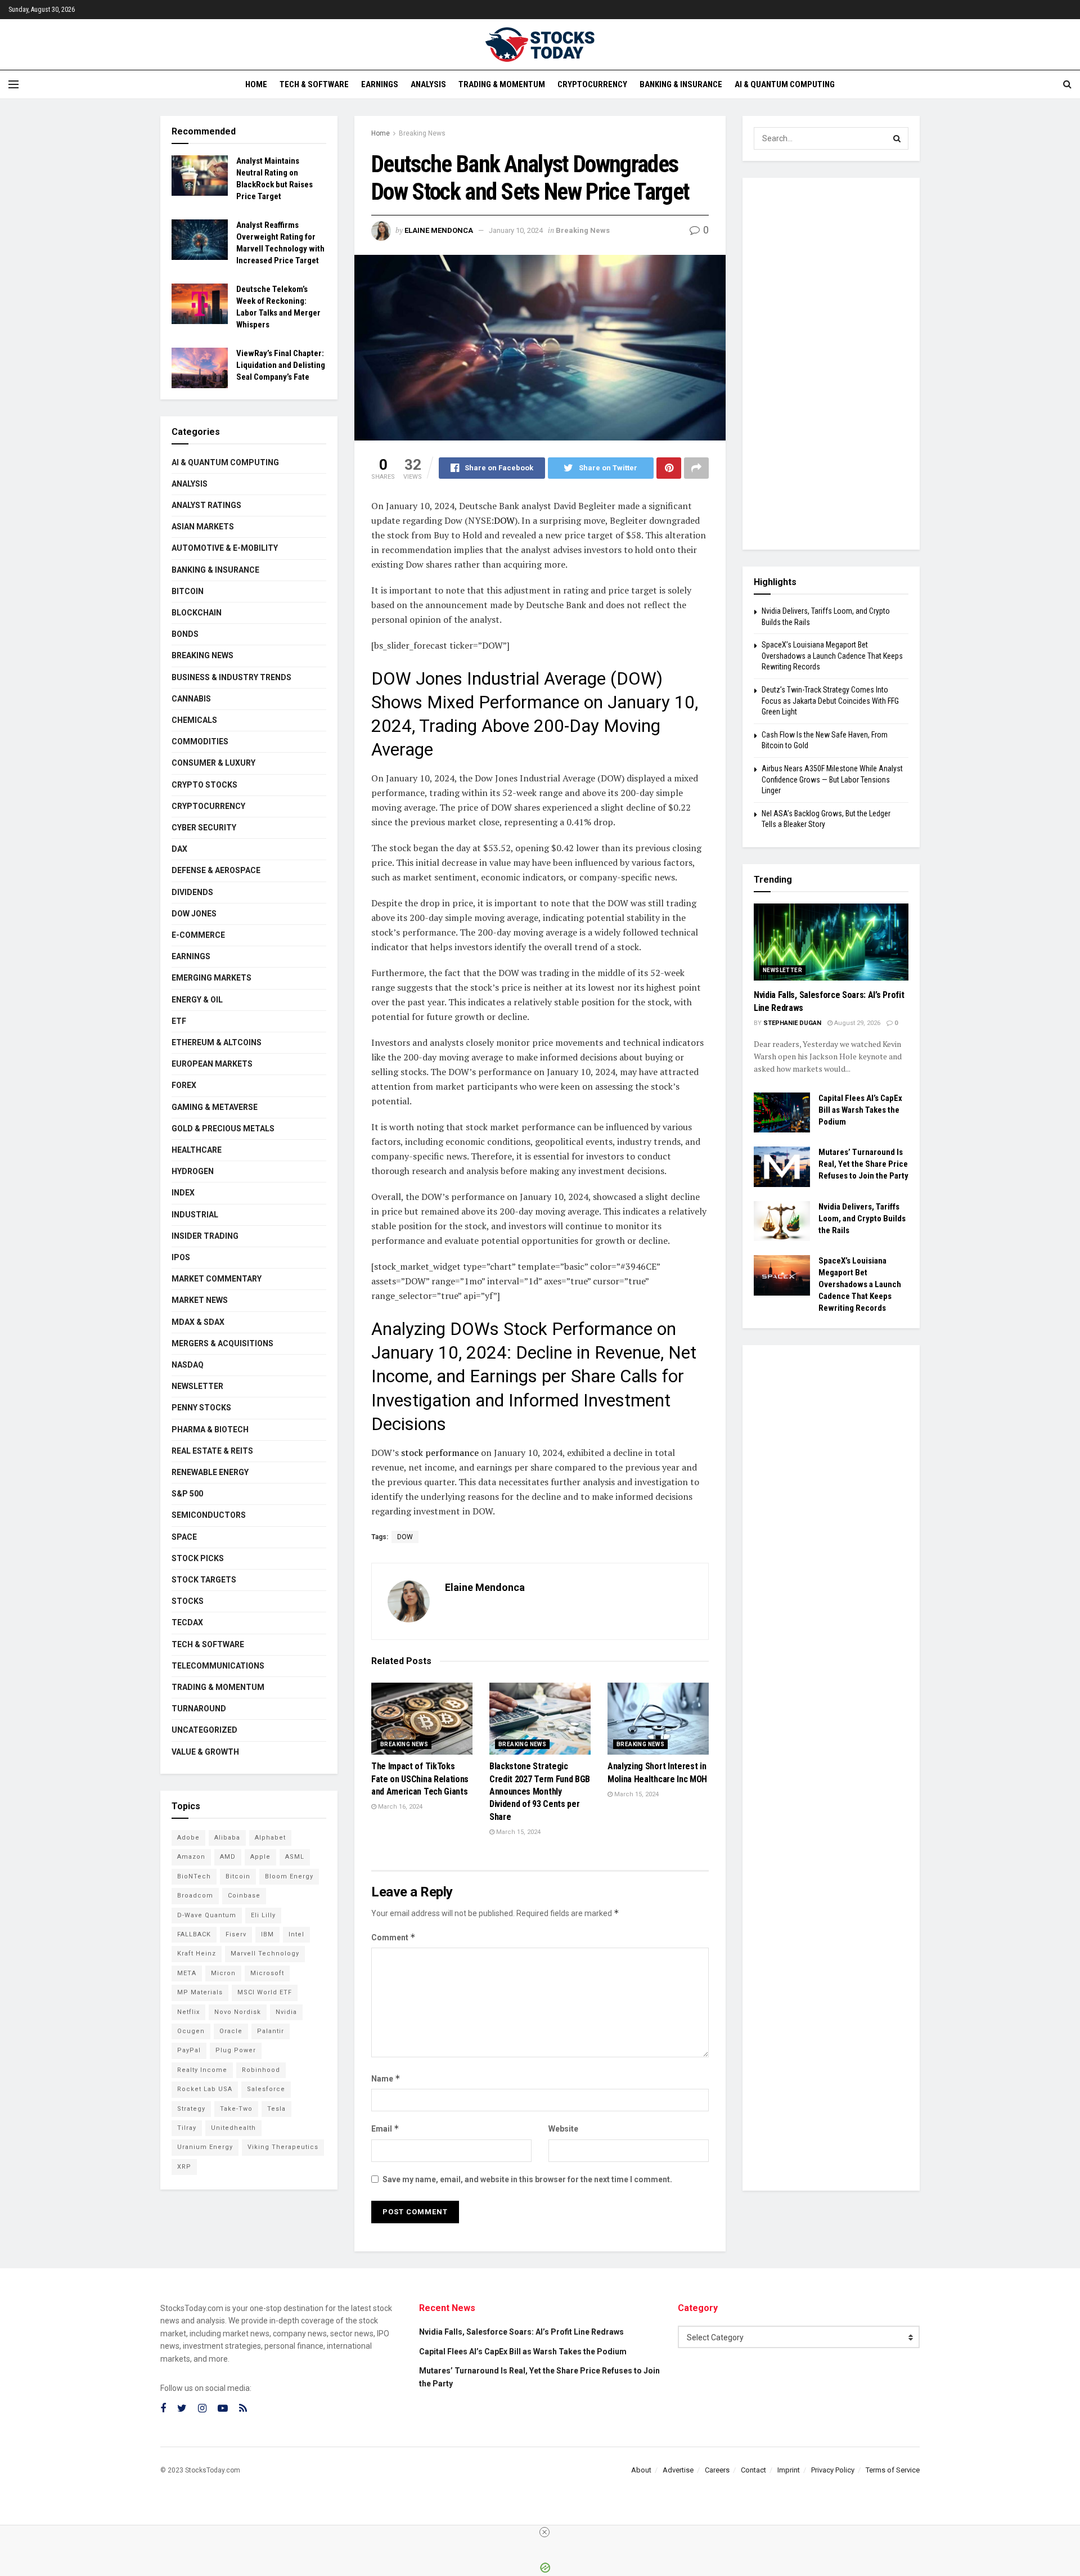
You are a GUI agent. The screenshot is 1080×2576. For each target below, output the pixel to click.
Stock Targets (204, 1580)
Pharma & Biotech (210, 1429)
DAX (179, 849)
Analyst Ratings (206, 505)
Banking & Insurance (681, 84)
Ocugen (191, 2031)
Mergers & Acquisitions (222, 1343)
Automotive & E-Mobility (225, 548)
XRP (184, 2167)
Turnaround (199, 1709)
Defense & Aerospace (216, 870)
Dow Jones (194, 914)
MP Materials (200, 1992)
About (641, 2470)
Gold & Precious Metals (223, 1129)
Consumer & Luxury (213, 763)
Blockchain (197, 613)
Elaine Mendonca (439, 230)
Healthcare (197, 1150)
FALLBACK (194, 1934)
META (187, 1973)
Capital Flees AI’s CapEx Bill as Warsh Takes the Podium (860, 1110)
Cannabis (191, 699)
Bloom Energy (289, 1876)
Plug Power (236, 2050)
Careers (717, 2470)
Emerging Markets (211, 978)
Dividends (192, 892)
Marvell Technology (265, 1954)
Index (183, 1193)
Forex (184, 1085)
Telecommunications (218, 1666)
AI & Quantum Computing (785, 84)
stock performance (439, 1453)
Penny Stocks (201, 1408)
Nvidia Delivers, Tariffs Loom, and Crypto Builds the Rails (862, 1219)
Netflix (188, 2012)
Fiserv (236, 1934)
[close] (544, 2532)
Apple (260, 1857)
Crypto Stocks (204, 785)
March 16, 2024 (399, 1807)
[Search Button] (897, 138)
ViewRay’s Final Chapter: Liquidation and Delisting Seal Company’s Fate (281, 365)
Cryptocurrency (592, 84)
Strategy (191, 2109)
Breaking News (422, 133)
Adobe (188, 1838)
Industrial (195, 1215)
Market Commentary (217, 1279)
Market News (200, 1300)
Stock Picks (198, 1558)
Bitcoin (188, 591)
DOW (504, 520)
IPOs (181, 1257)
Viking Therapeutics (283, 2147)
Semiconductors (209, 1515)
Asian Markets (203, 527)
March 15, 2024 (517, 1832)
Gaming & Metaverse (215, 1107)
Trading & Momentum (502, 84)
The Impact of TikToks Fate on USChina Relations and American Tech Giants (420, 1779)
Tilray (187, 2128)
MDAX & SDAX (198, 1322)
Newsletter (197, 1386)
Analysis (428, 84)
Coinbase (244, 1896)
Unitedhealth (233, 2128)
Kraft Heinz (197, 1954)
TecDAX (187, 1622)
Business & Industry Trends (231, 677)
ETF (179, 1021)
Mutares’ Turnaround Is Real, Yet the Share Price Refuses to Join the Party (863, 1164)
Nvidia (286, 2012)
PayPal (189, 2050)
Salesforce (266, 2089)
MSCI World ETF (265, 1992)
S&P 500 (187, 1494)
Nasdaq (188, 1365)
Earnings (380, 84)
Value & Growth (205, 1752)
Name (386, 2078)
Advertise (678, 2470)
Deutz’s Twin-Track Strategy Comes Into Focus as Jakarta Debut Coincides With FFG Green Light (830, 701)
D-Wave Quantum (207, 1915)
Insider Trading (205, 1236)
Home (256, 84)
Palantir (271, 2031)
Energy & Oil (197, 1000)
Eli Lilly (263, 1915)
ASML (295, 1857)
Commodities (200, 741)
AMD (228, 1857)
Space (184, 1537)
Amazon (191, 1857)
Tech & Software (314, 84)
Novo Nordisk (238, 2012)
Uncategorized (204, 1730)
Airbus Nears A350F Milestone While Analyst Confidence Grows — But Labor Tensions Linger (832, 779)
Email (385, 2128)
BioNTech (194, 1876)
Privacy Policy (833, 2470)
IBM (267, 1934)
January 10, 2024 (516, 230)
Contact (753, 2470)
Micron (223, 1973)
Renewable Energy (210, 1472)
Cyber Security (204, 828)
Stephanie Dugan (792, 1023)
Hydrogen (193, 1171)
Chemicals (194, 720)
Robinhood (261, 2070)
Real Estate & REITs (212, 1451)
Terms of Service (893, 2470)
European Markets (212, 1064)
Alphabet (270, 1838)
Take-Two (236, 2109)
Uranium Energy (205, 2147)
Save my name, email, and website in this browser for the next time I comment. (527, 2179)
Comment (393, 1937)
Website (563, 2129)
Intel (296, 1934)
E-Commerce (198, 935)
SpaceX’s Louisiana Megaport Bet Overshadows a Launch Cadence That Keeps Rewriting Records (832, 656)
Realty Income (202, 2070)
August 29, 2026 (856, 1023)
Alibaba (227, 1838)
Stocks (188, 1601)
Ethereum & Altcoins (217, 1042)
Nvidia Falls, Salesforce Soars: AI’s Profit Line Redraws (521, 2332)
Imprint (789, 2470)
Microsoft (267, 1973)
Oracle (231, 2031)
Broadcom (195, 1896)
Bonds (185, 634)
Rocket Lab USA (205, 2089)
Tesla (276, 2109)
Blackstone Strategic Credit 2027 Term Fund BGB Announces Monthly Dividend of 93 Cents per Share (540, 1791)
